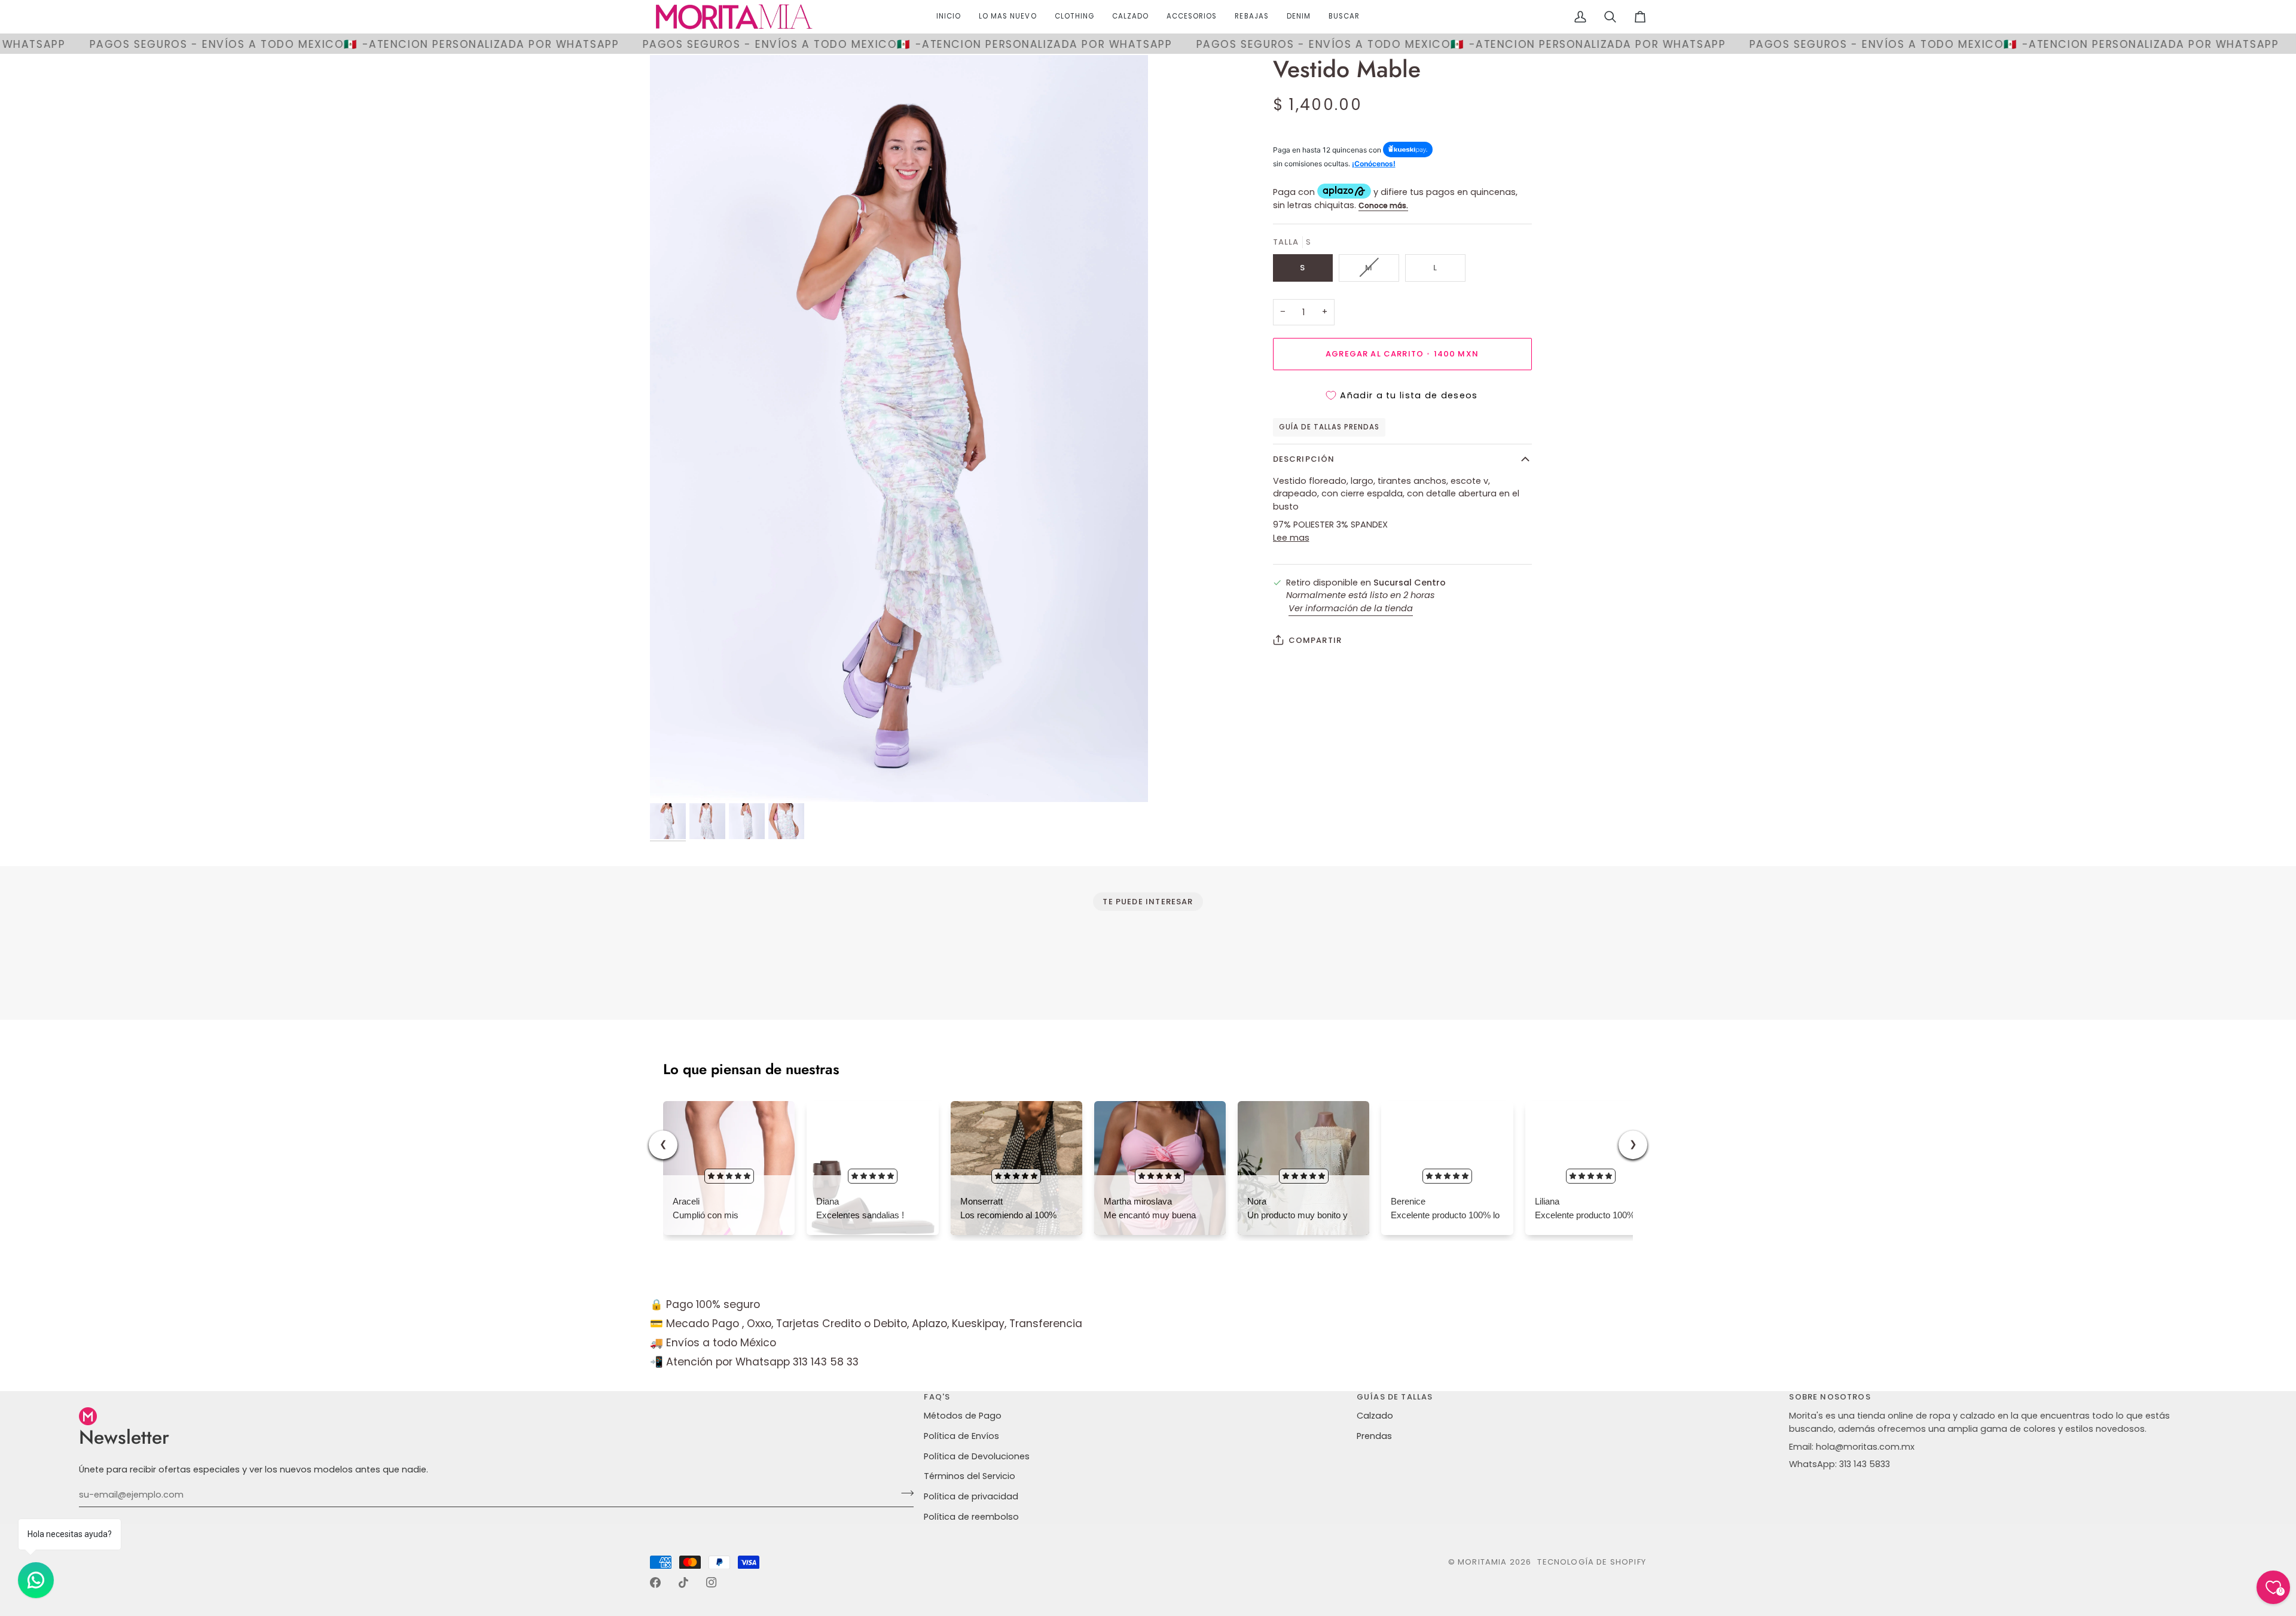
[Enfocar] (899, 429)
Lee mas (1291, 538)
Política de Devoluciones (977, 1456)
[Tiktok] (683, 1583)
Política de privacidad (971, 1496)
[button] (1074, 17)
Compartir (1315, 640)
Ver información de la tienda (1351, 608)
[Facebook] (655, 1583)
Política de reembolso (971, 1517)
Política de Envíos (961, 1436)
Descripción (1304, 459)
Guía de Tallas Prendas (1329, 426)
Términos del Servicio (970, 1476)
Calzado (1375, 1416)
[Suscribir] (904, 1493)
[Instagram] (712, 1583)
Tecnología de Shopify (1592, 1562)
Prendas (1374, 1436)
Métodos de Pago (963, 1416)
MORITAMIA (1484, 1562)
